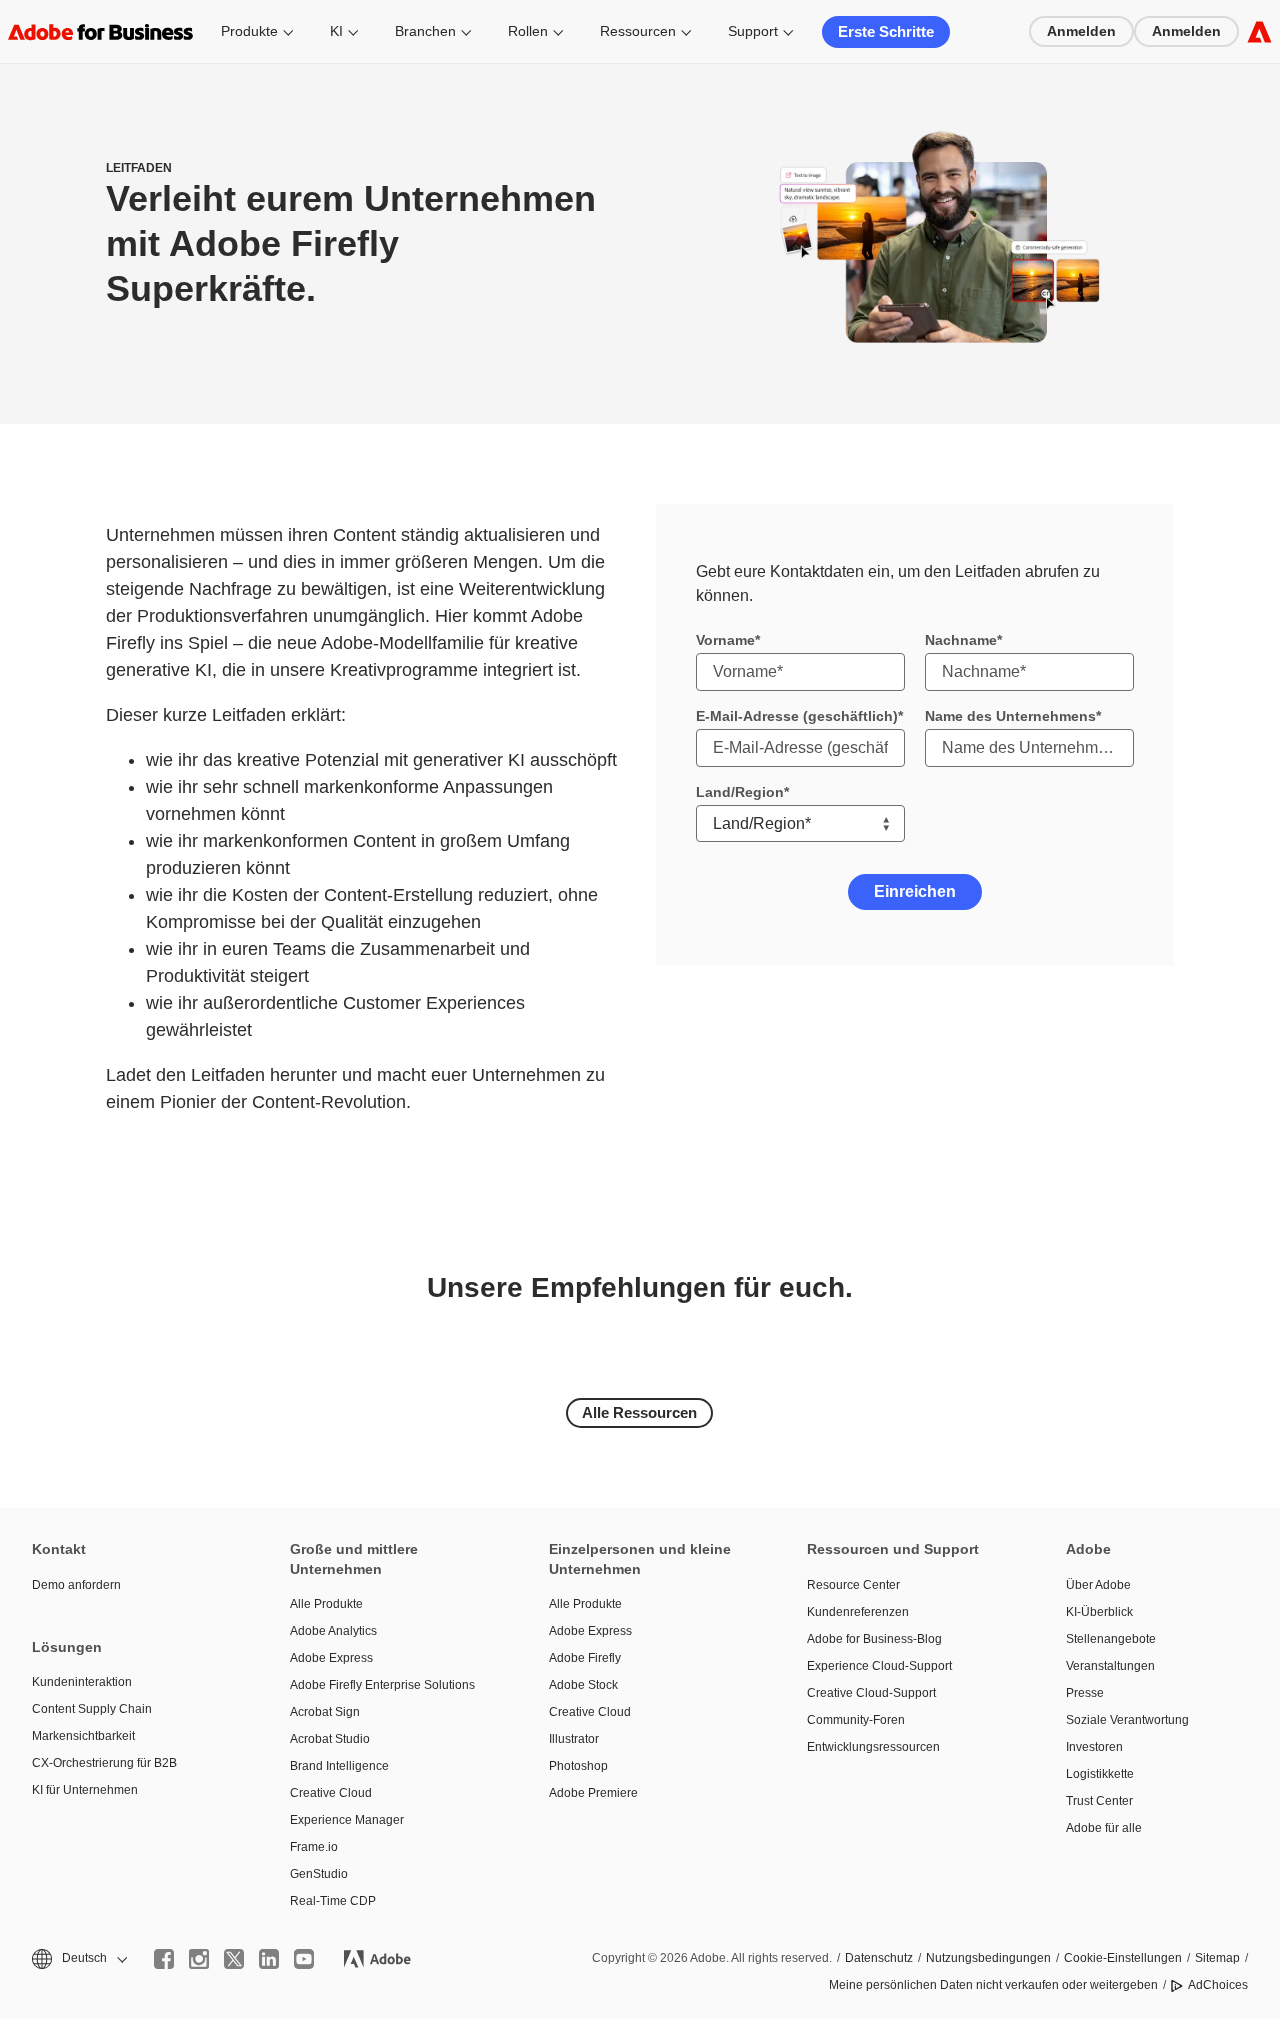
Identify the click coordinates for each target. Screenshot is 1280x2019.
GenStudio (319, 1874)
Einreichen (915, 891)
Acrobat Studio (330, 1739)
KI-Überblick (1099, 1612)
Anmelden (1081, 31)
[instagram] (199, 1959)
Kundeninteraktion (82, 1682)
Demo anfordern (76, 1585)
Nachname (961, 640)
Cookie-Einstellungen (1123, 1958)
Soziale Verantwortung (1127, 1720)
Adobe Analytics (333, 1631)
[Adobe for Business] (1259, 31)
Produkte (249, 31)
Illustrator (574, 1739)
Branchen (425, 31)
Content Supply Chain (92, 1709)
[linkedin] (269, 1959)
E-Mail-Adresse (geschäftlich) (797, 716)
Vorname (725, 640)
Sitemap (1217, 1958)
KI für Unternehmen (85, 1790)
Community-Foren (856, 1720)
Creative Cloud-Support (871, 1693)
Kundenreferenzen (858, 1612)
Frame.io (314, 1847)
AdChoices (1218, 1985)
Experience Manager (347, 1820)
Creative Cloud (331, 1793)
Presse (1085, 1693)
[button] (78, 1958)
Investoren (1094, 1747)
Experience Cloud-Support (879, 1666)
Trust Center (1099, 1801)
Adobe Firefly (585, 1658)
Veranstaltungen (1110, 1666)
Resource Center (853, 1585)
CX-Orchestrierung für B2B (104, 1763)
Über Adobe (1098, 1585)
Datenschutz (879, 1958)
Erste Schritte (886, 31)
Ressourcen (638, 31)
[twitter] (234, 1959)
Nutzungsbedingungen (988, 1958)
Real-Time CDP (333, 1901)
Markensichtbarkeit (83, 1736)
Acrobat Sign (325, 1712)
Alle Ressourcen (639, 1412)
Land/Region (740, 792)
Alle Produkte (326, 1604)
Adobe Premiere (593, 1793)
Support (753, 31)
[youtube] (304, 1959)
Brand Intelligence (339, 1766)
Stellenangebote (1111, 1639)
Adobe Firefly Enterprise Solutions (382, 1685)
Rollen (528, 31)
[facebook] (164, 1959)
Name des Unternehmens (1010, 716)
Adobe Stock (583, 1685)
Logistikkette (1100, 1774)
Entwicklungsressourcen (873, 1747)
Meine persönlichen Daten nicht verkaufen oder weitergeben (993, 1985)
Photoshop (578, 1766)
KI (336, 31)
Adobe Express (331, 1658)
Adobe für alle (1104, 1828)
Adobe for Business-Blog (874, 1639)
